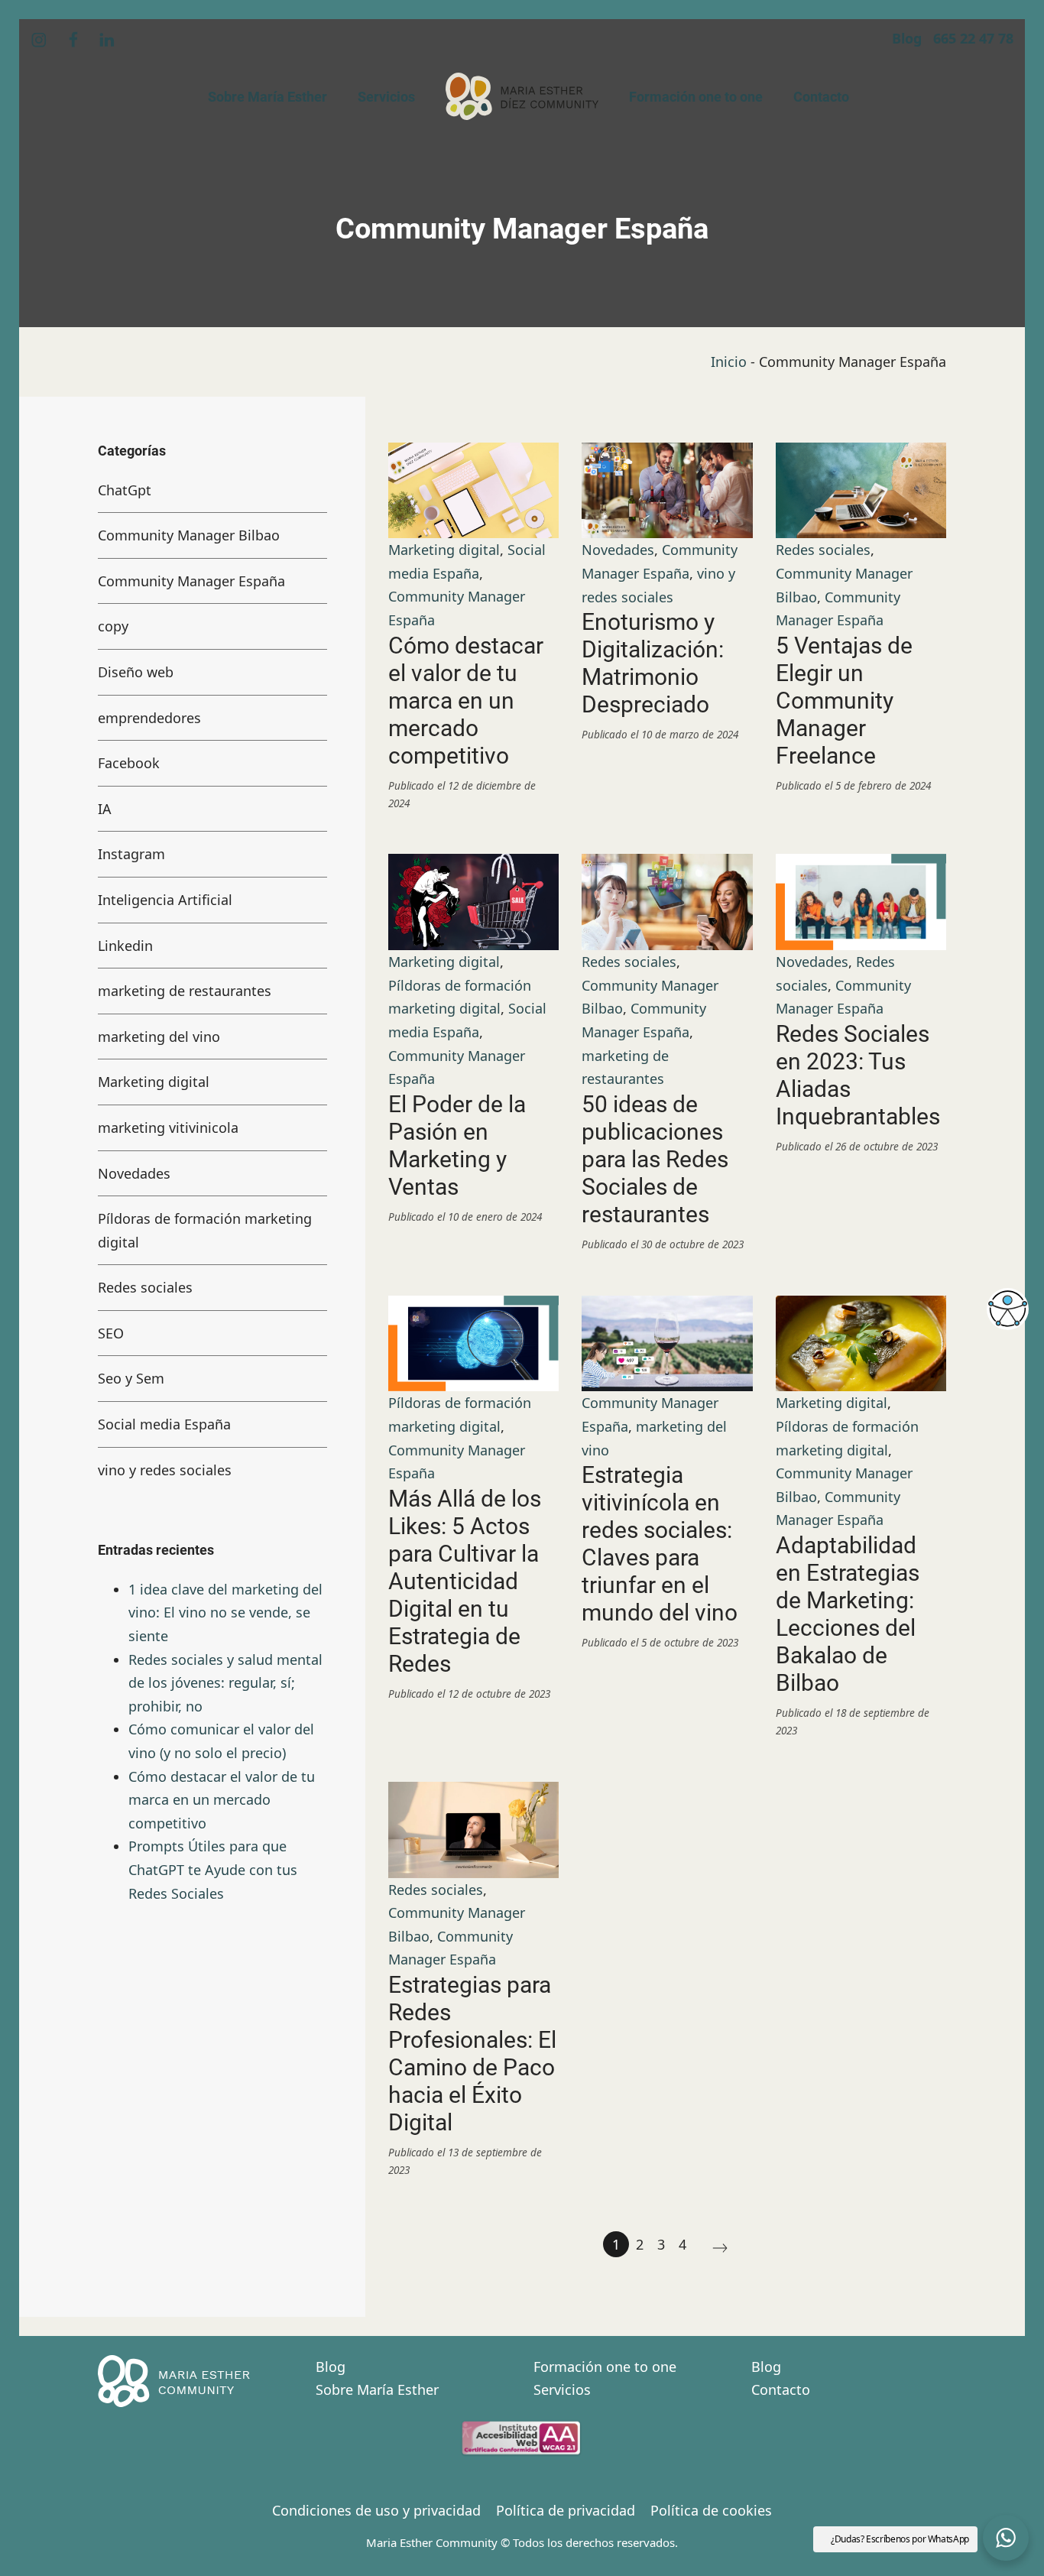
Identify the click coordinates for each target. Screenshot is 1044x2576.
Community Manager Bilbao (189, 535)
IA (105, 808)
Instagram (131, 854)
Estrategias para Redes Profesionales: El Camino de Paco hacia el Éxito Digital (472, 2054)
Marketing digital (444, 550)
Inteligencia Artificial (165, 900)
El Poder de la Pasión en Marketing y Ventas (457, 1145)
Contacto (781, 2389)
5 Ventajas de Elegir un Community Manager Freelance (844, 701)
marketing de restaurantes (185, 991)
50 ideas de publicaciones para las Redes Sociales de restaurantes (655, 1159)
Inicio (729, 362)
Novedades (618, 550)
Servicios (562, 2389)
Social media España (164, 1424)
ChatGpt (125, 489)
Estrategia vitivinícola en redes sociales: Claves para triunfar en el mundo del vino (660, 1544)
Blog (331, 2367)
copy (113, 626)
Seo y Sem (131, 1378)
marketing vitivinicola (168, 1127)
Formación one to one (605, 2367)
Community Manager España (191, 580)
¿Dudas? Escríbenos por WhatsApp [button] (900, 2539)
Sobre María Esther (377, 2389)
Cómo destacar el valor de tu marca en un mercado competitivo (466, 701)
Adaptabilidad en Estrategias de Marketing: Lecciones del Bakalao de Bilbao (848, 1614)
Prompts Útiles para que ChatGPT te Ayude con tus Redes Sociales (213, 1869)
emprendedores (149, 717)
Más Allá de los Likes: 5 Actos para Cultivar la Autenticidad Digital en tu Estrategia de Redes (465, 1581)
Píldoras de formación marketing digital (205, 1230)
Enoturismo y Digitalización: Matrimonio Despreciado (653, 663)
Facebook (129, 763)
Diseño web (136, 672)
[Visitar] (40, 39)
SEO (111, 1332)
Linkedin (125, 945)
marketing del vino (159, 1036)
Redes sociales (823, 550)
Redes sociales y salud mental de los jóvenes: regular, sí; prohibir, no (225, 1682)
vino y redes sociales (165, 1469)
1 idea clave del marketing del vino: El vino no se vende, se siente (225, 1612)
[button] (1006, 2538)
